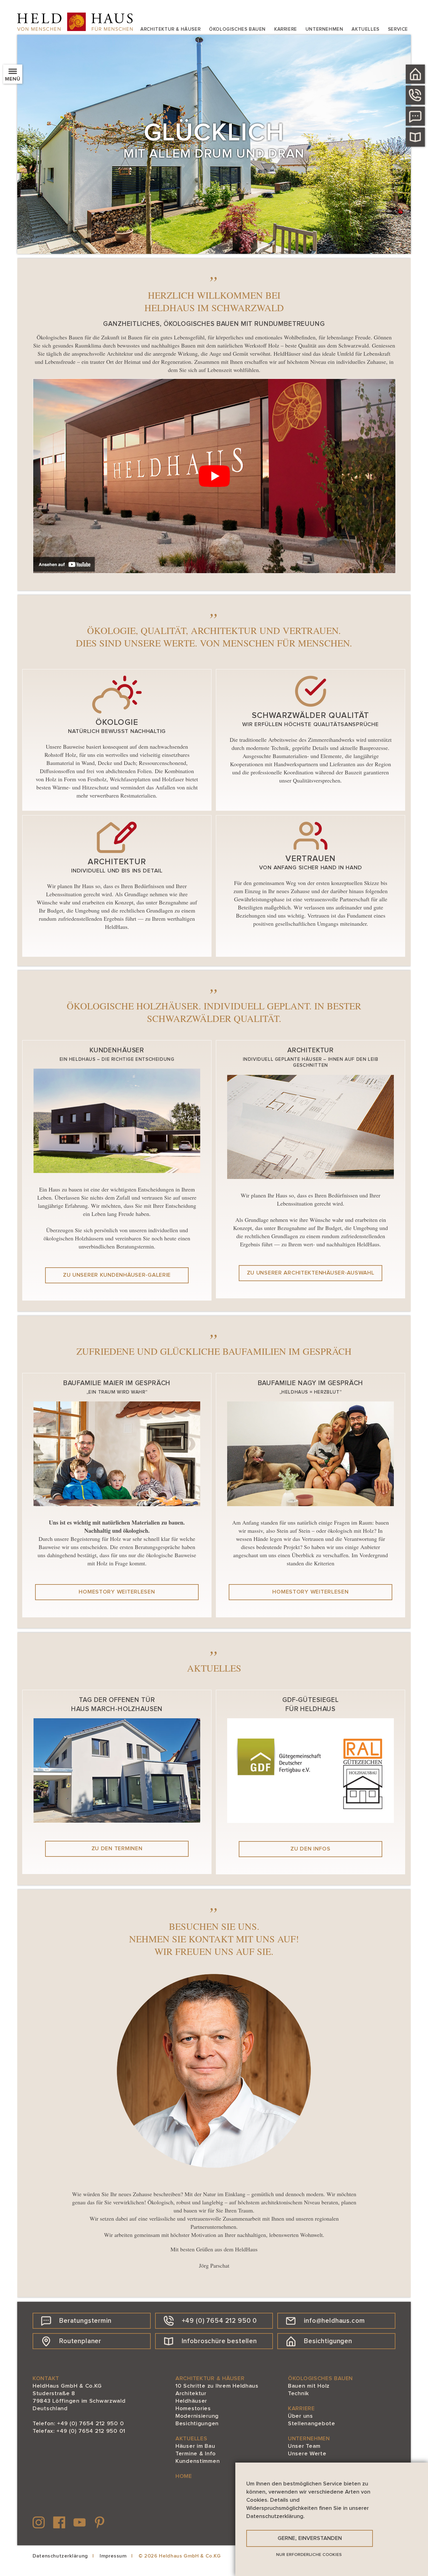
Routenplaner (80, 2341)
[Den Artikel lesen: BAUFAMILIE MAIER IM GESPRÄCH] (117, 1504)
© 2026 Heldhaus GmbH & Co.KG (180, 2556)
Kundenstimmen (198, 2461)
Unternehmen (324, 29)
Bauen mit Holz (309, 2386)
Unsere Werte (307, 2454)
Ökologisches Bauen (237, 29)
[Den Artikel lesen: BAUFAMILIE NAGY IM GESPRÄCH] (311, 1504)
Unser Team (304, 2446)
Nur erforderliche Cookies (309, 2555)
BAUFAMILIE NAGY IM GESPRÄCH (311, 1383)
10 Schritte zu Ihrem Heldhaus (217, 2386)
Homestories (193, 2409)
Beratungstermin (85, 2321)
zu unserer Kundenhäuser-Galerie (117, 1275)
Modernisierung (197, 2416)
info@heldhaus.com (334, 2321)
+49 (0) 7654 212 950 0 (219, 2321)
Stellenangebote (312, 2424)
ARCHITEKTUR (311, 1050)
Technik (298, 2394)
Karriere (286, 29)
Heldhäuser (191, 2401)
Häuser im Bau (195, 2446)
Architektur (191, 2394)
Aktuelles (365, 29)
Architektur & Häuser (170, 29)
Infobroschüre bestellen (219, 2341)
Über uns (300, 2416)
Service (398, 29)
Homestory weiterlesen (117, 1592)
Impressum (113, 2556)
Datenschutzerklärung (60, 2556)
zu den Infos (311, 1849)
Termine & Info (196, 2454)
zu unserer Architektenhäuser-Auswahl (311, 1273)
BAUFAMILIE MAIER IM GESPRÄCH (117, 1383)
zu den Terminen (117, 1849)
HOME (184, 2476)
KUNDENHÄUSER (117, 1050)
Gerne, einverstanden (310, 2538)
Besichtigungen (328, 2341)
